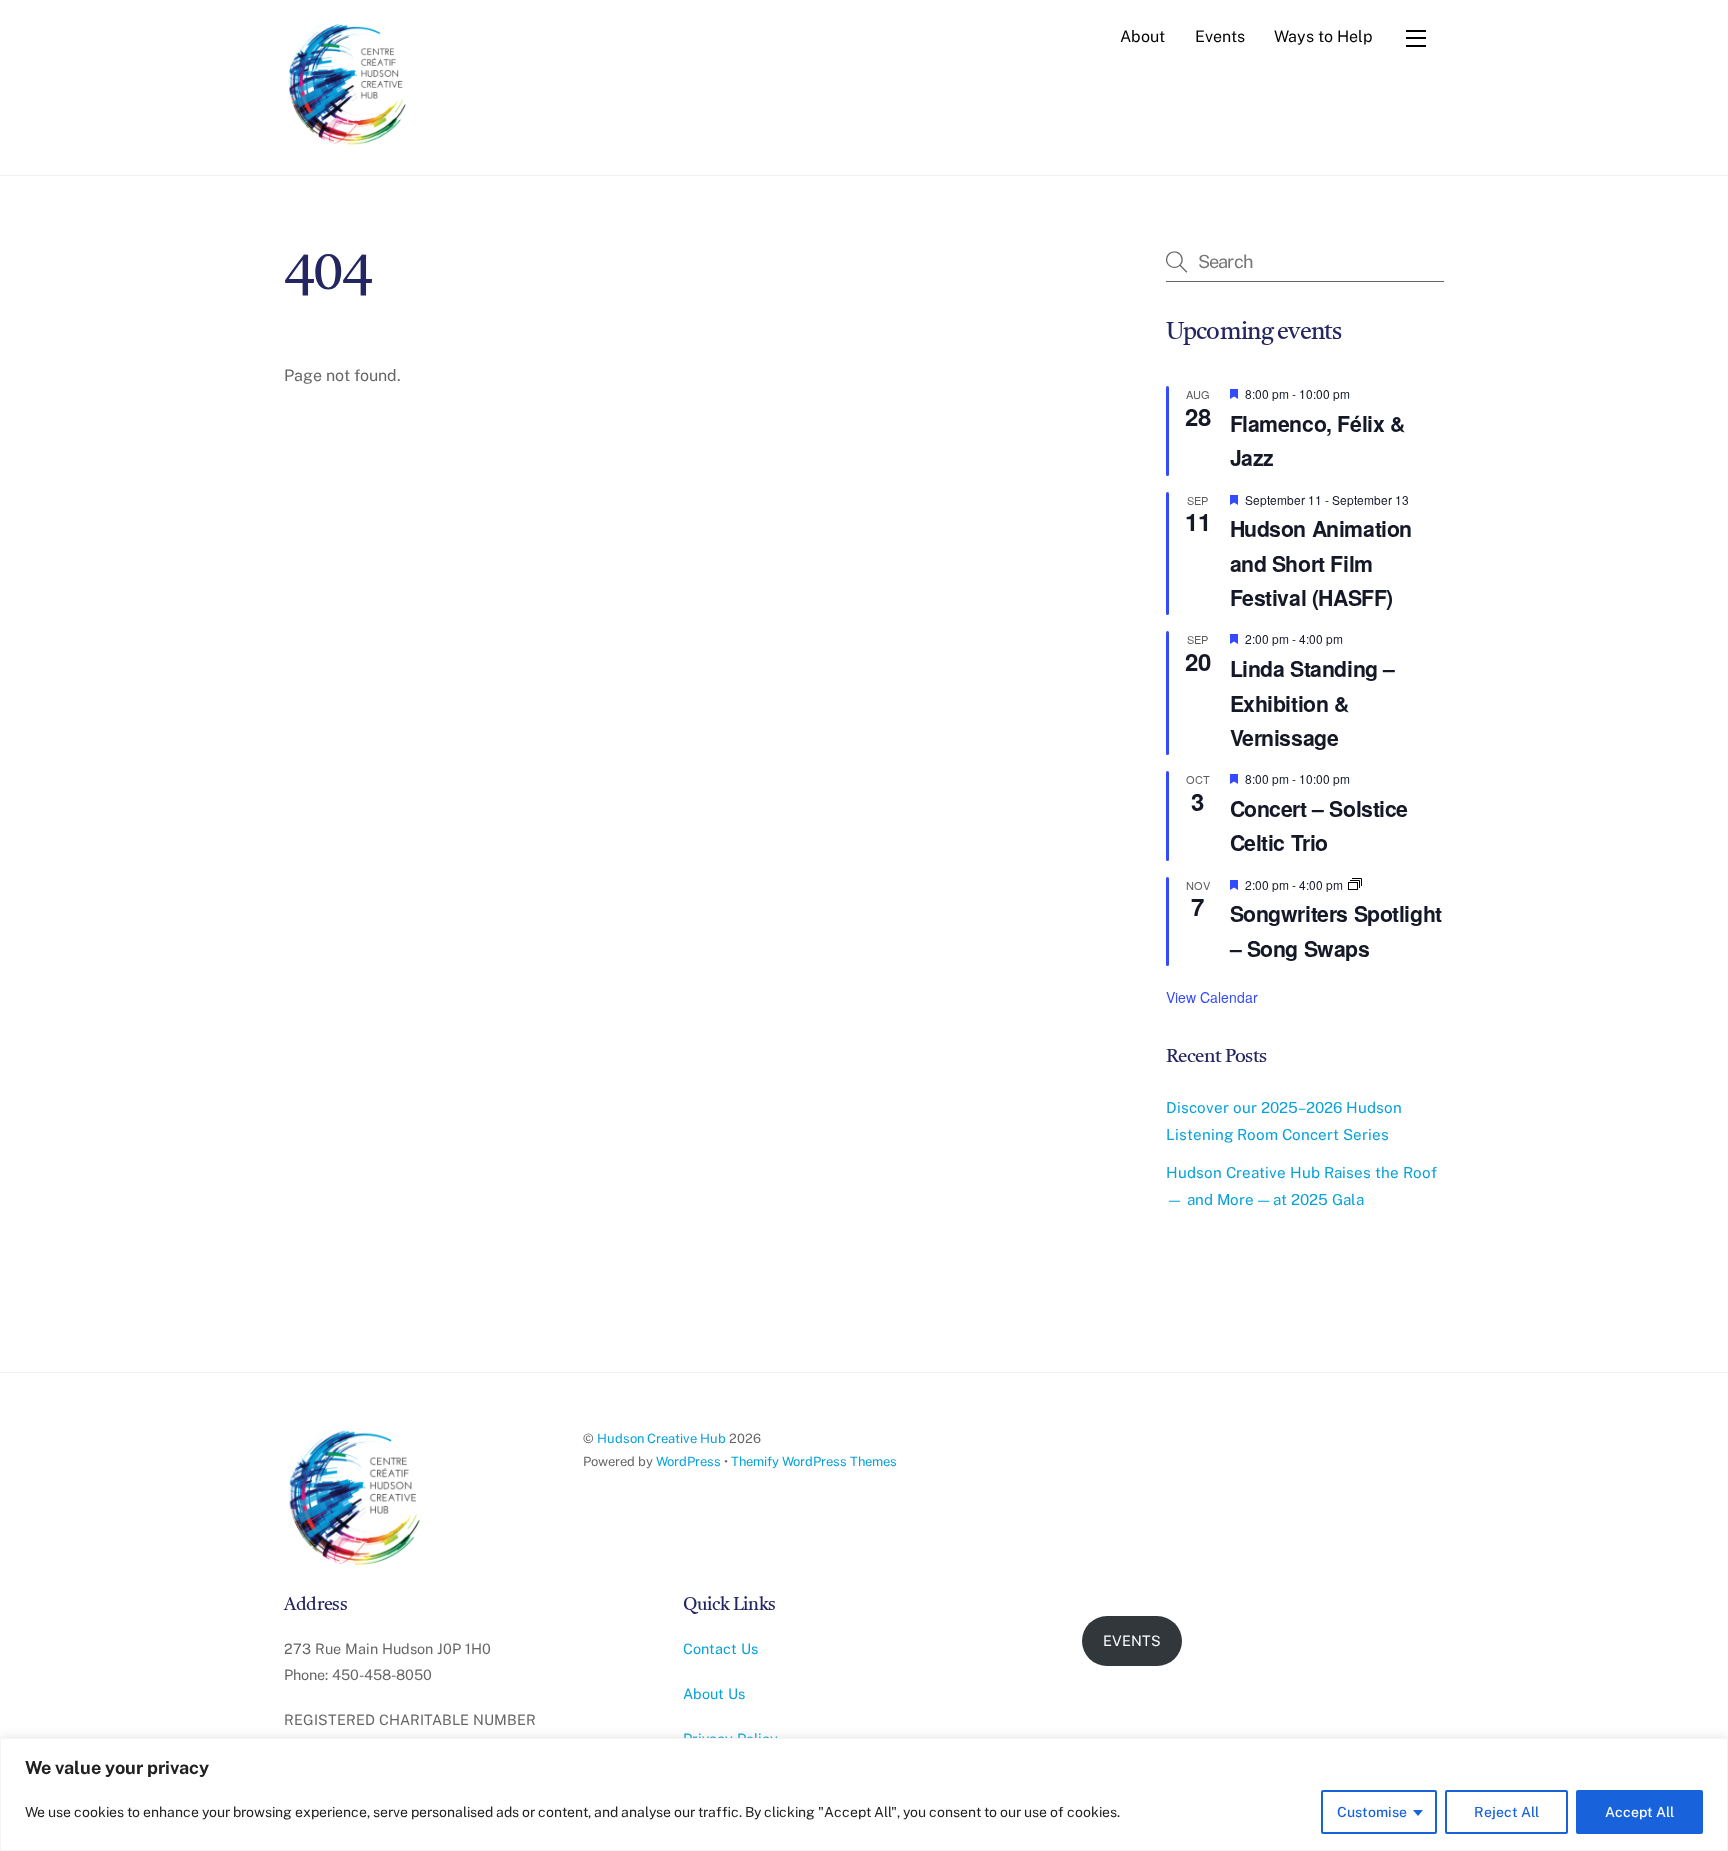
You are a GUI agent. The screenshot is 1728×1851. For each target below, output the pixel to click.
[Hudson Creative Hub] (349, 86)
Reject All (1506, 1812)
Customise (1372, 1812)
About (1142, 36)
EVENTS (1132, 1640)
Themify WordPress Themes (814, 1461)
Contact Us (720, 1648)
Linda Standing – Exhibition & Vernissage (1312, 703)
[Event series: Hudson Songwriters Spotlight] (1355, 884)
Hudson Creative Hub (661, 1438)
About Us (714, 1693)
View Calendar (1212, 997)
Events (1220, 36)
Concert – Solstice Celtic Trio (1319, 825)
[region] (864, 1794)
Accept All (1639, 1812)
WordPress (688, 1461)
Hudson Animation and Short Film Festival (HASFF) (1321, 563)
